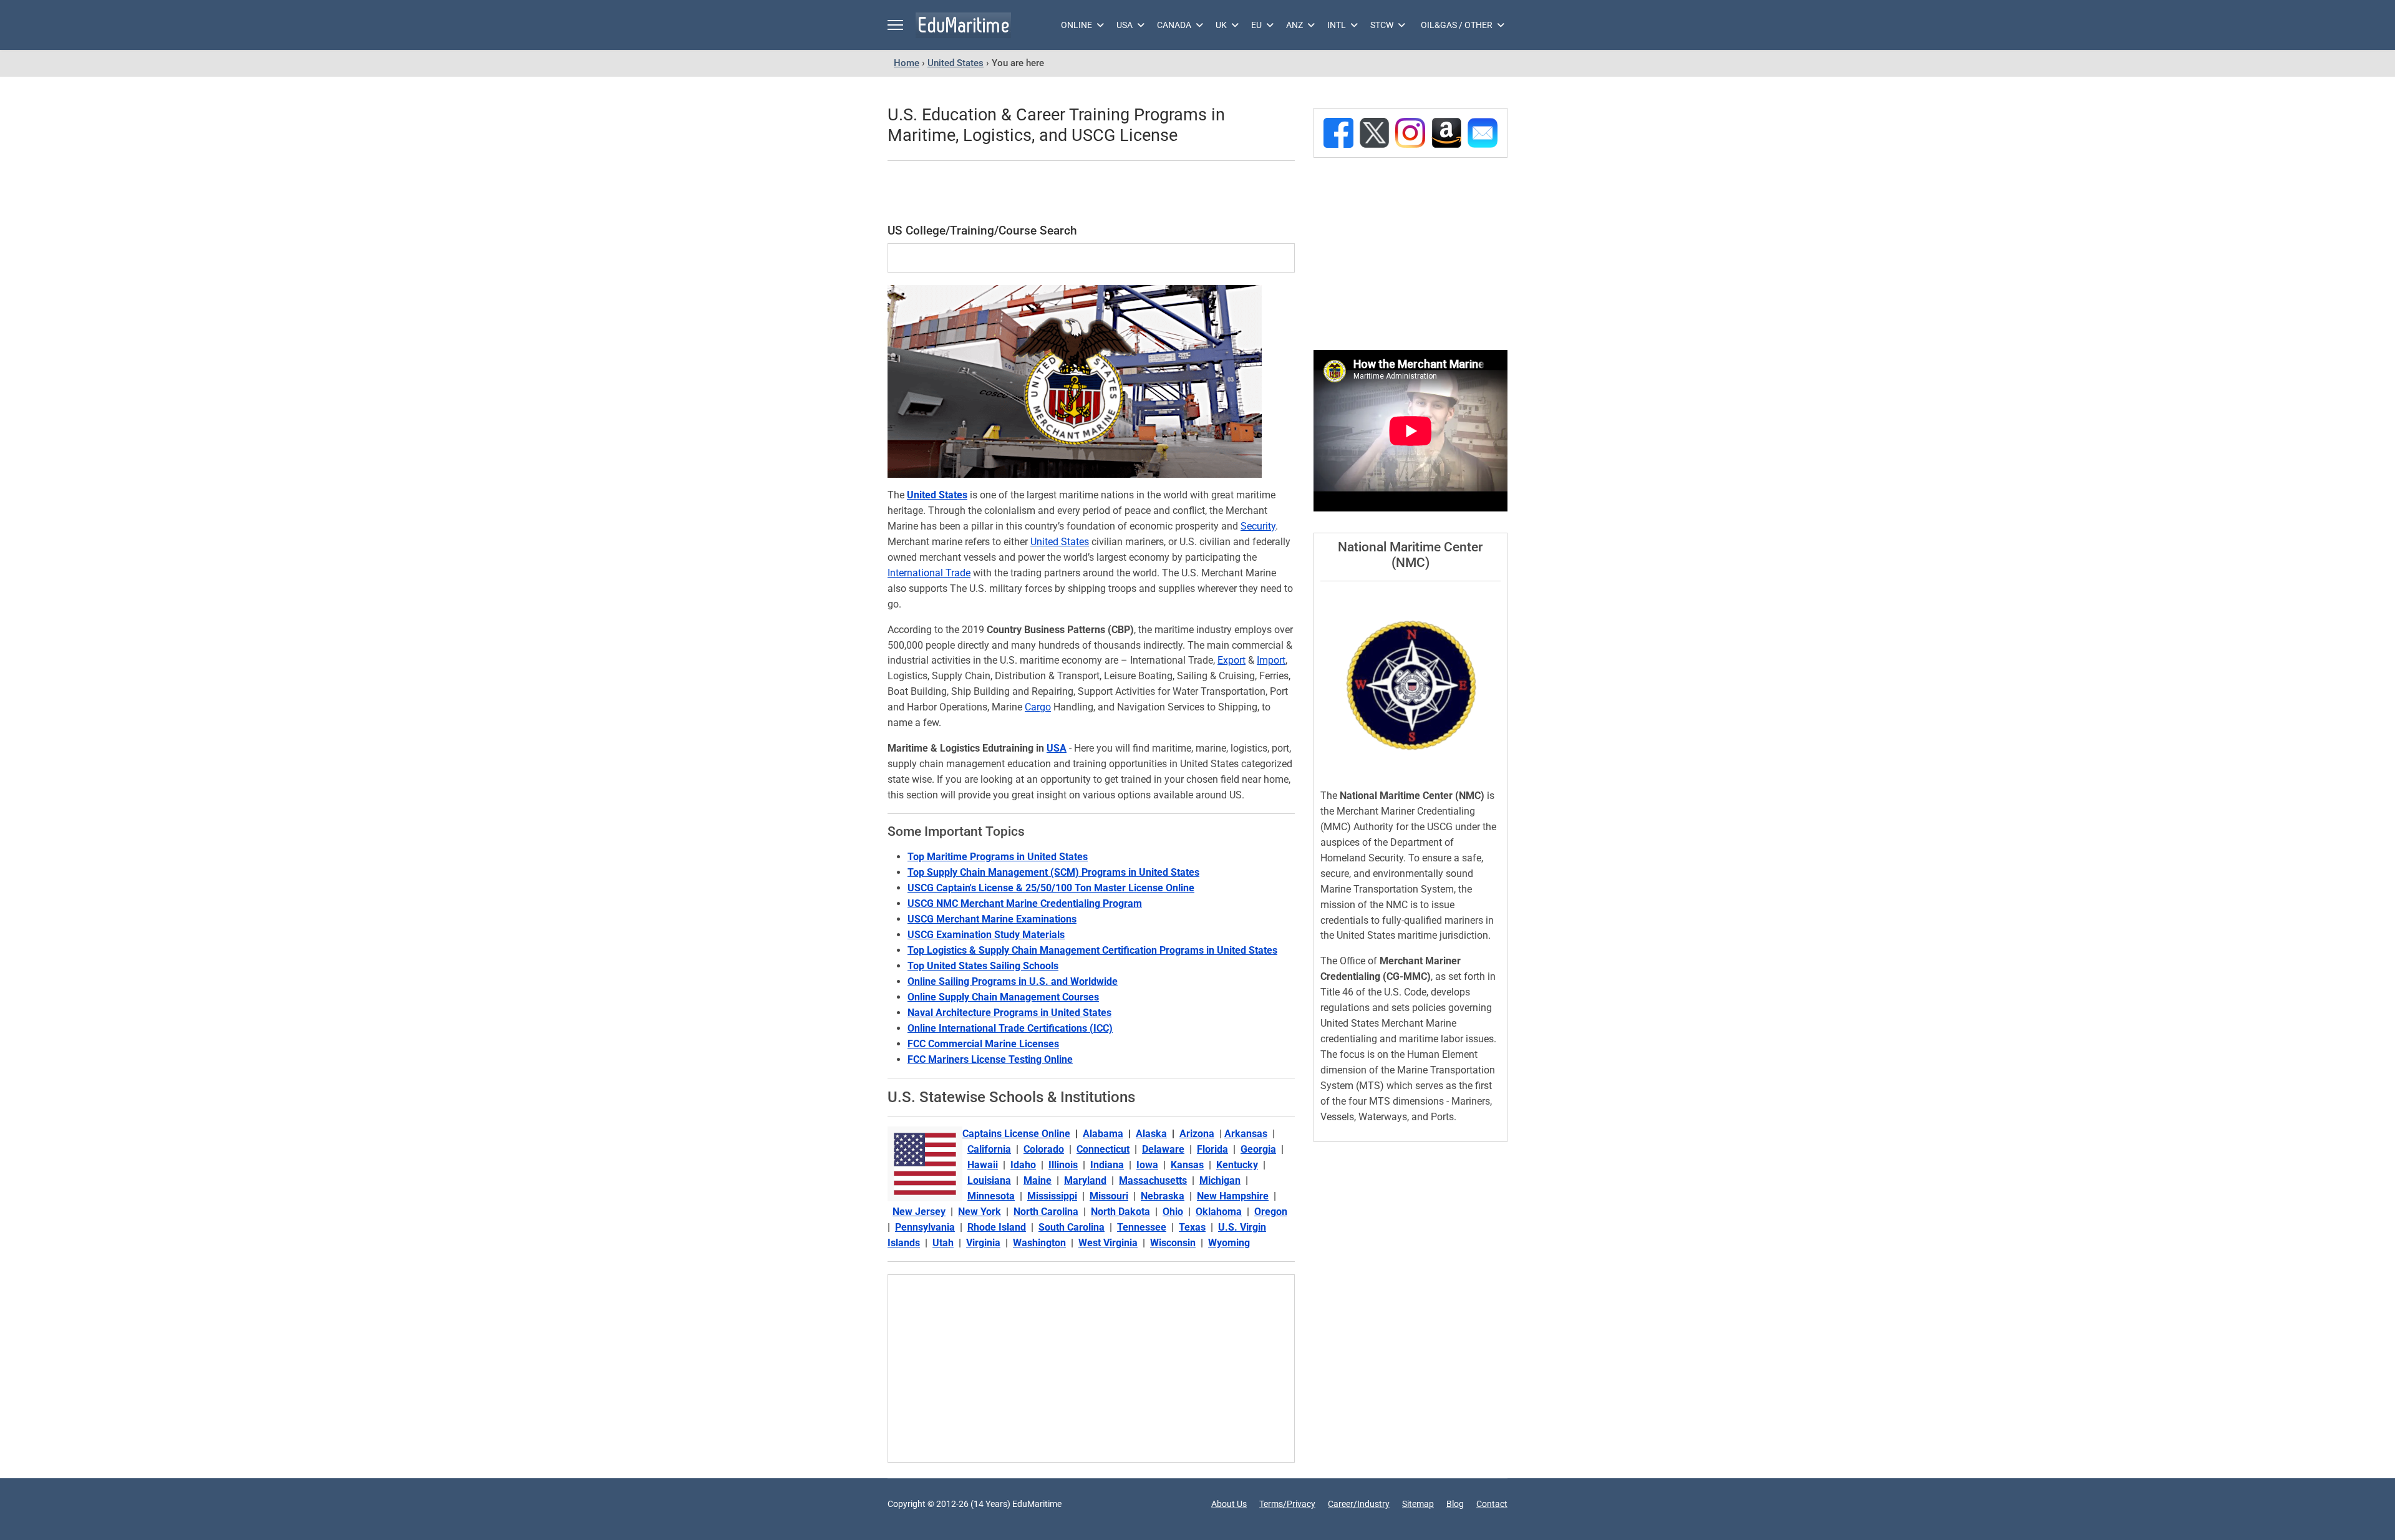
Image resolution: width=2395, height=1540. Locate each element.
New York (980, 1212)
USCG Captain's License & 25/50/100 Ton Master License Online (1051, 888)
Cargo (1038, 707)
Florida (1212, 1149)
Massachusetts (1153, 1180)
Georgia (1258, 1149)
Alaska (1151, 1134)
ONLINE (1077, 25)
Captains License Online (1016, 1134)
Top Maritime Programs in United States (998, 857)
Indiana (1107, 1165)
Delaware (1163, 1149)
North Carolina (1046, 1212)
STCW (1382, 25)
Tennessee (1142, 1227)
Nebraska (1163, 1196)
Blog (1455, 1504)
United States (937, 495)
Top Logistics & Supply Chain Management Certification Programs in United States (1092, 950)
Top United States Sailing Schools (983, 966)
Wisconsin (1173, 1243)
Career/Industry (1359, 1504)
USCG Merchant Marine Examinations (992, 919)
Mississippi (1052, 1196)
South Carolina (1072, 1227)
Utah (943, 1243)
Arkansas (1246, 1134)
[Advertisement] (1090, 193)
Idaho (1023, 1165)
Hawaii (983, 1165)
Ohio (1173, 1212)
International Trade (929, 573)
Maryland (1085, 1180)
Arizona (1197, 1134)
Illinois (1063, 1165)
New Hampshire (1233, 1196)
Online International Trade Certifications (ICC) (1010, 1028)
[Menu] (895, 25)
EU (1256, 25)
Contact (1492, 1504)
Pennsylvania (925, 1227)
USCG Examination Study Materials (986, 935)
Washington (1039, 1243)
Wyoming (1229, 1243)
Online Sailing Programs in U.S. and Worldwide (1013, 981)
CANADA (1174, 25)
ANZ (1294, 25)
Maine (1038, 1180)
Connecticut (1103, 1149)
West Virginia (1108, 1243)
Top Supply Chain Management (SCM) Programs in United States (1053, 872)
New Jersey (919, 1212)
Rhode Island (997, 1227)
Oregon (1271, 1212)
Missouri (1109, 1196)
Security (1258, 526)
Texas (1192, 1227)
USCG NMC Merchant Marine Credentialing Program (1025, 903)
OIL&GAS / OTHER (1457, 25)
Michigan (1220, 1180)
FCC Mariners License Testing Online (990, 1059)
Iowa (1147, 1165)
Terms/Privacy (1287, 1504)
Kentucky (1237, 1165)
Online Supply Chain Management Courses (1003, 997)
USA (1125, 25)
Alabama (1103, 1134)
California (989, 1149)
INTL (1337, 25)
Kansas (1187, 1165)
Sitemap (1418, 1504)
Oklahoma (1219, 1212)
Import (1271, 660)
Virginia (983, 1243)
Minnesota (991, 1196)
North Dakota (1120, 1212)
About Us (1229, 1504)
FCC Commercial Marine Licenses (983, 1044)
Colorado (1044, 1149)
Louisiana (989, 1180)
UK (1221, 25)
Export (1231, 660)
